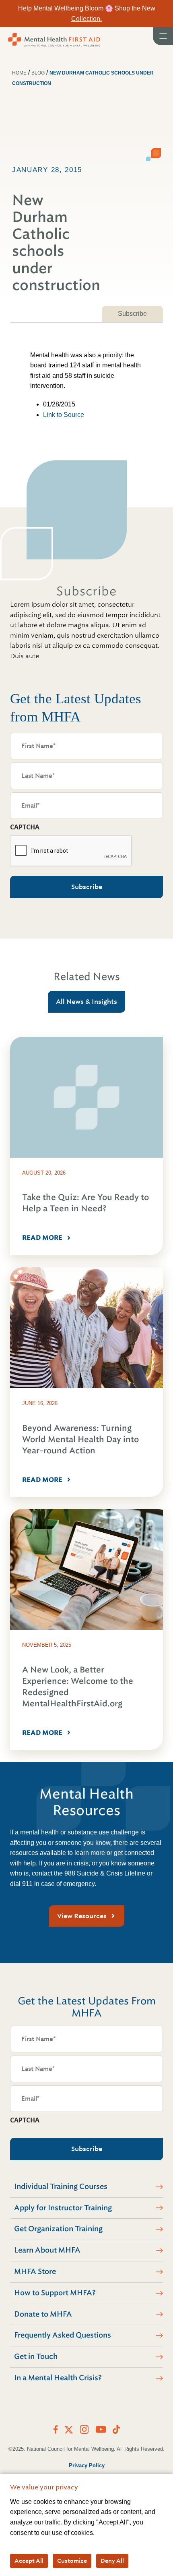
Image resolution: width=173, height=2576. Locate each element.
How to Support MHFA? (55, 2293)
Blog (38, 73)
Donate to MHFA (43, 2314)
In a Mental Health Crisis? (58, 2378)
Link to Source (64, 415)
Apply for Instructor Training (63, 2208)
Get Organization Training (58, 2229)
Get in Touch (36, 2356)
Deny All (112, 2561)
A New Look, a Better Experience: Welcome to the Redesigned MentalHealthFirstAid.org (78, 1687)
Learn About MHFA (47, 2250)
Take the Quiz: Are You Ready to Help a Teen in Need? (85, 1203)
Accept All (29, 2561)
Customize (72, 2561)
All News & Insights (86, 1002)
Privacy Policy (87, 2465)
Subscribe (132, 314)
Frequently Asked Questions (63, 2335)
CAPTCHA (25, 827)
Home (19, 73)
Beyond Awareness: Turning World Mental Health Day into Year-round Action (80, 1439)
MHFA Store (35, 2271)
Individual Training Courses (61, 2186)
